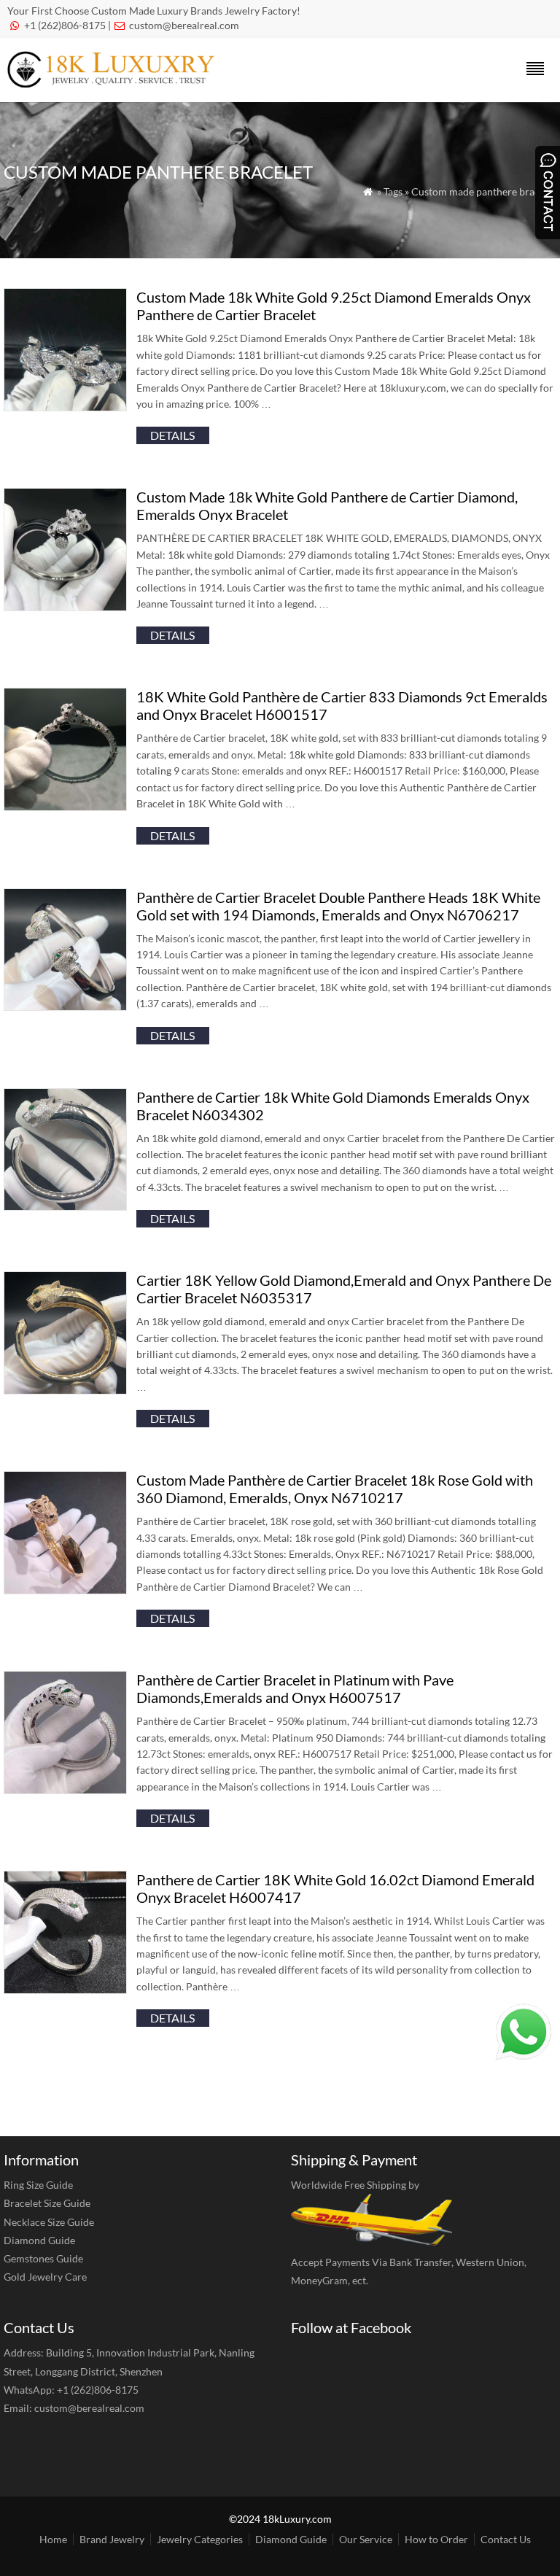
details (172, 435)
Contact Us (506, 2539)
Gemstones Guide (43, 2258)
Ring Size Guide (38, 2185)
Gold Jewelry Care (45, 2277)
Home (53, 2539)
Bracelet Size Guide (47, 2203)
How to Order (436, 2539)
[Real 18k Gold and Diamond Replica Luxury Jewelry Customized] (115, 83)
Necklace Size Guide (49, 2222)
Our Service (366, 2539)
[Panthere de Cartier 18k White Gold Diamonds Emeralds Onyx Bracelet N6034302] (65, 1206)
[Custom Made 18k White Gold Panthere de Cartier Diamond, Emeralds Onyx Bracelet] (65, 606)
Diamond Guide (39, 2240)
